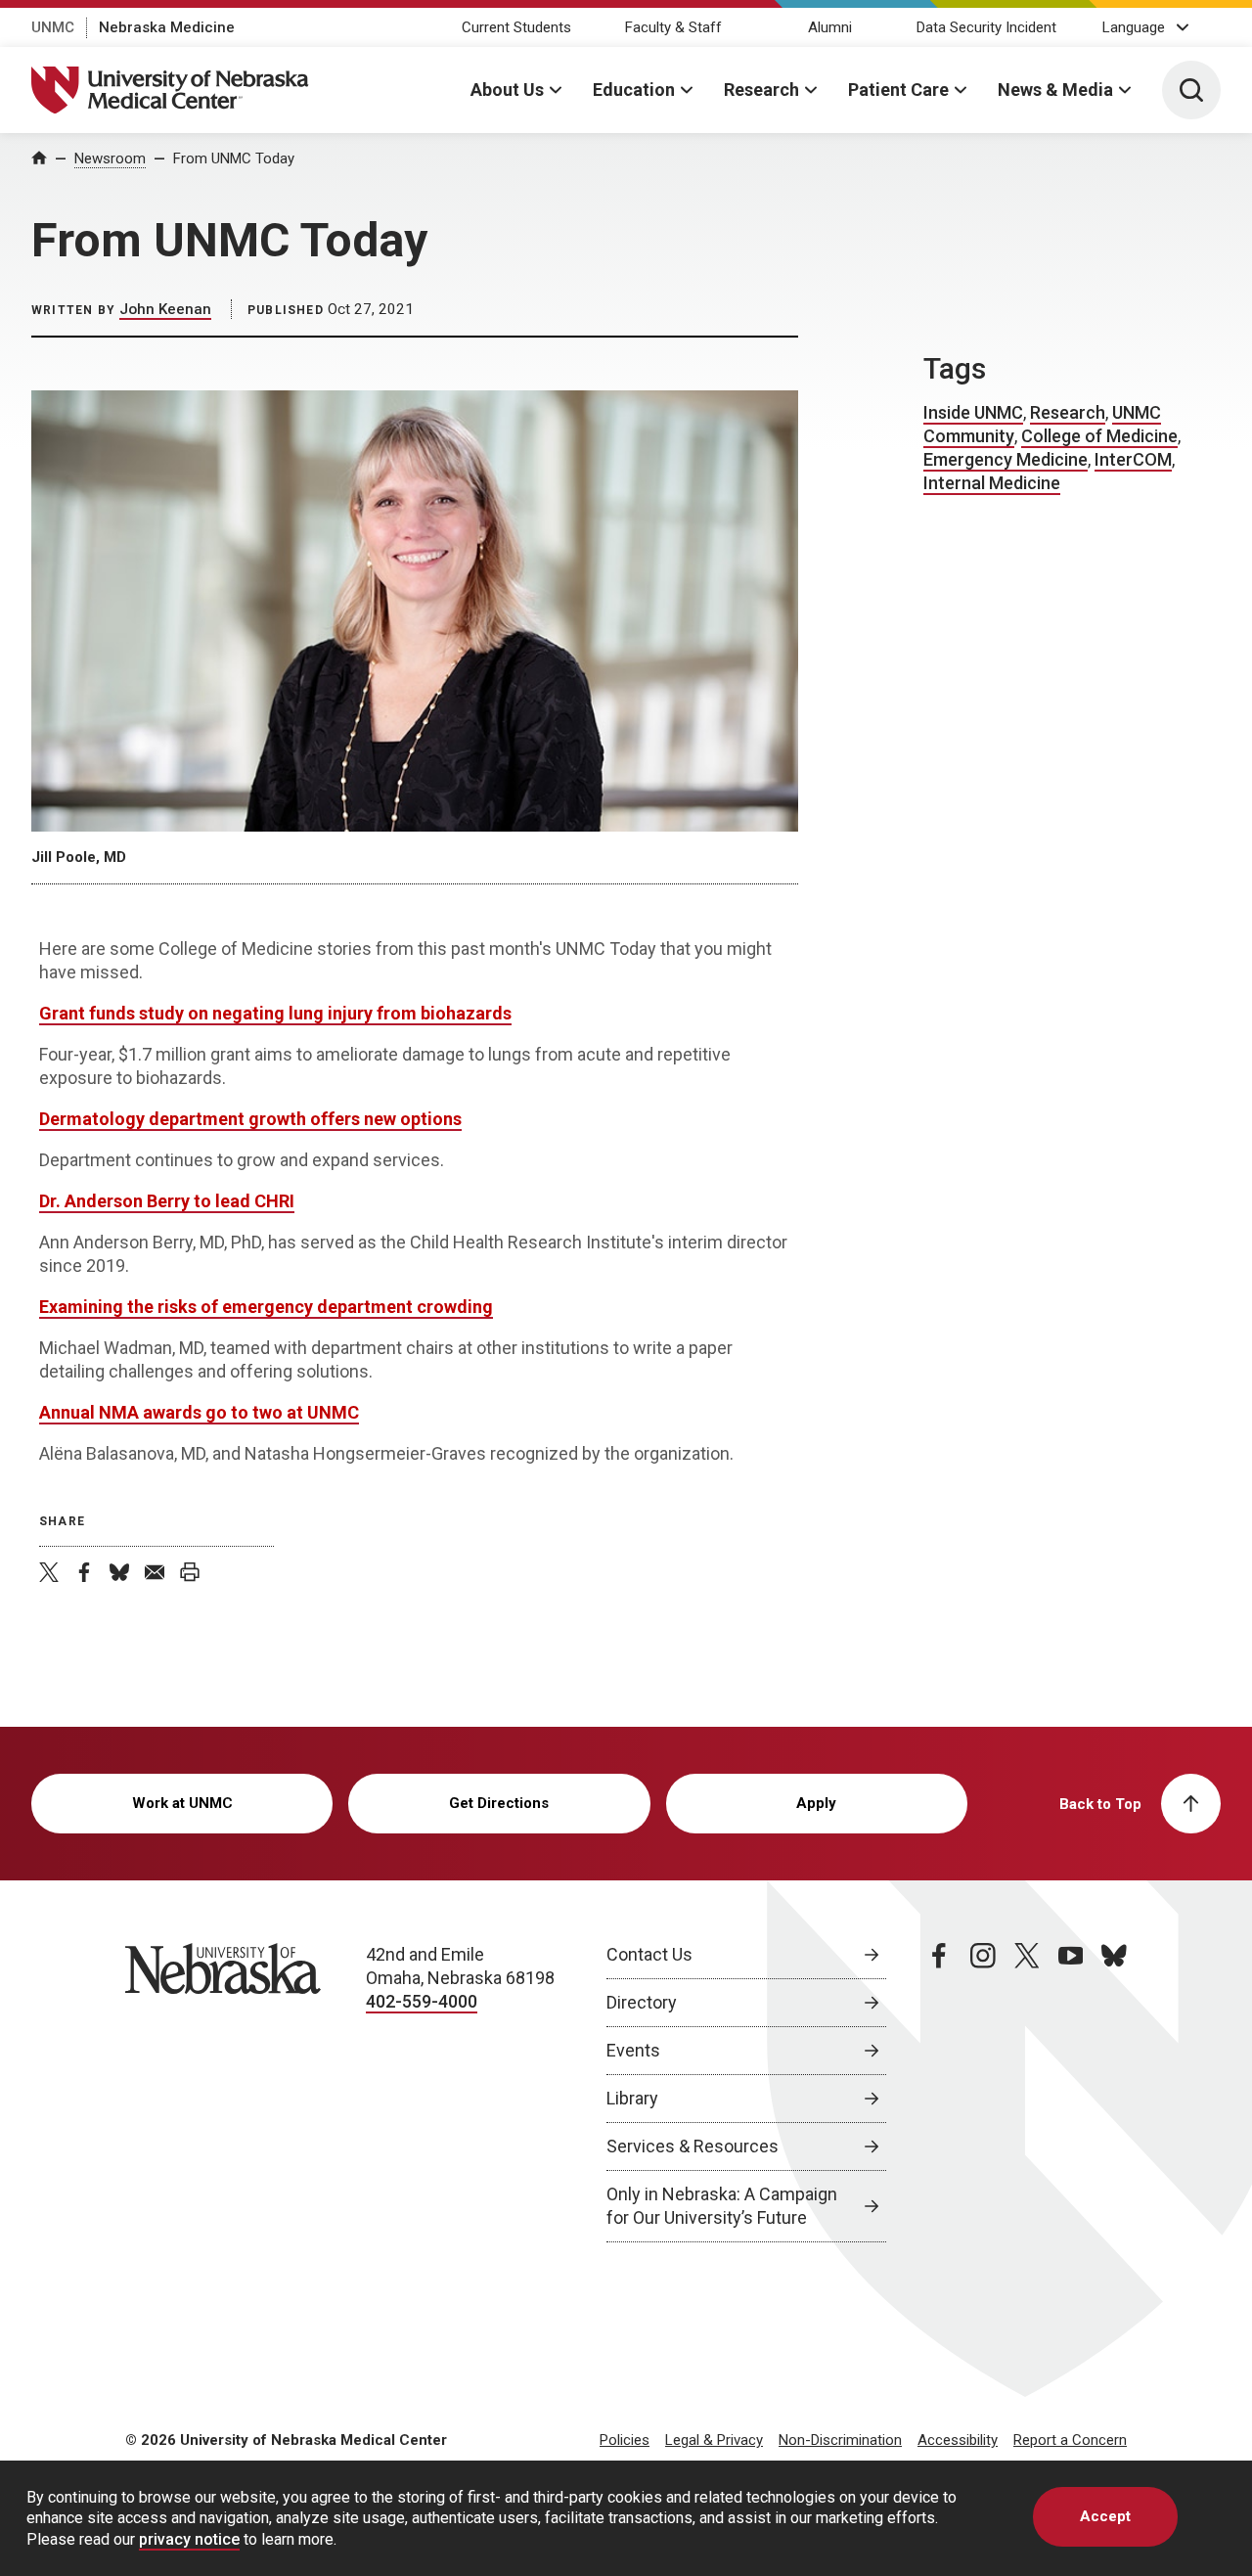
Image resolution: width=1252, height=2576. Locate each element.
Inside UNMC (973, 412)
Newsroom (110, 158)
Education (634, 90)
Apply (816, 1803)
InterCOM (1133, 459)
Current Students (516, 27)
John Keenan (165, 309)
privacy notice (189, 2539)
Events (633, 2050)
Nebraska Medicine (167, 27)
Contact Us (649, 1954)
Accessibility (958, 2440)
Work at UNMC (182, 1803)
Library (632, 2098)
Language (1134, 27)
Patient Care (898, 90)
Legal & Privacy (714, 2440)
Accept (1105, 2516)
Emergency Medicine (1006, 459)
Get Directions (499, 1803)
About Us (507, 90)
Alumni (830, 27)
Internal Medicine (992, 483)
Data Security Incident (986, 27)
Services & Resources (693, 2146)
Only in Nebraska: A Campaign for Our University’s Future (722, 2206)
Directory (642, 2002)
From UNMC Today (234, 158)
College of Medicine (1099, 436)
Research (761, 90)
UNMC (53, 27)
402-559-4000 (422, 2001)
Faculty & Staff (673, 27)
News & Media (1055, 90)
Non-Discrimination (840, 2440)
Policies (625, 2440)
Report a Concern (1070, 2440)
